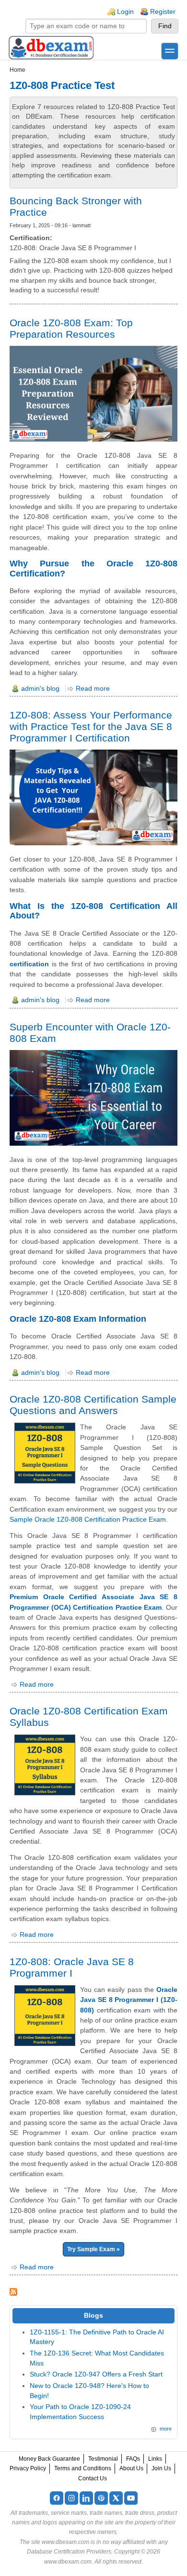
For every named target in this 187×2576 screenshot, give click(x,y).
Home (18, 70)
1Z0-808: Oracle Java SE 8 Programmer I (72, 1967)
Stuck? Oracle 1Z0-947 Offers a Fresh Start (96, 2374)
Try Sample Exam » (93, 2249)
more (166, 2429)
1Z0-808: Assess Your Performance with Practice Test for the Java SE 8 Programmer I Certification (91, 726)
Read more (93, 689)
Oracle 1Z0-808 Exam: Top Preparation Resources (71, 328)
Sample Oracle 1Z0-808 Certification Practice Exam (88, 1519)
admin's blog (40, 689)
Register (163, 12)
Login (125, 12)
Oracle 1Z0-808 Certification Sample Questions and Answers (93, 1405)
